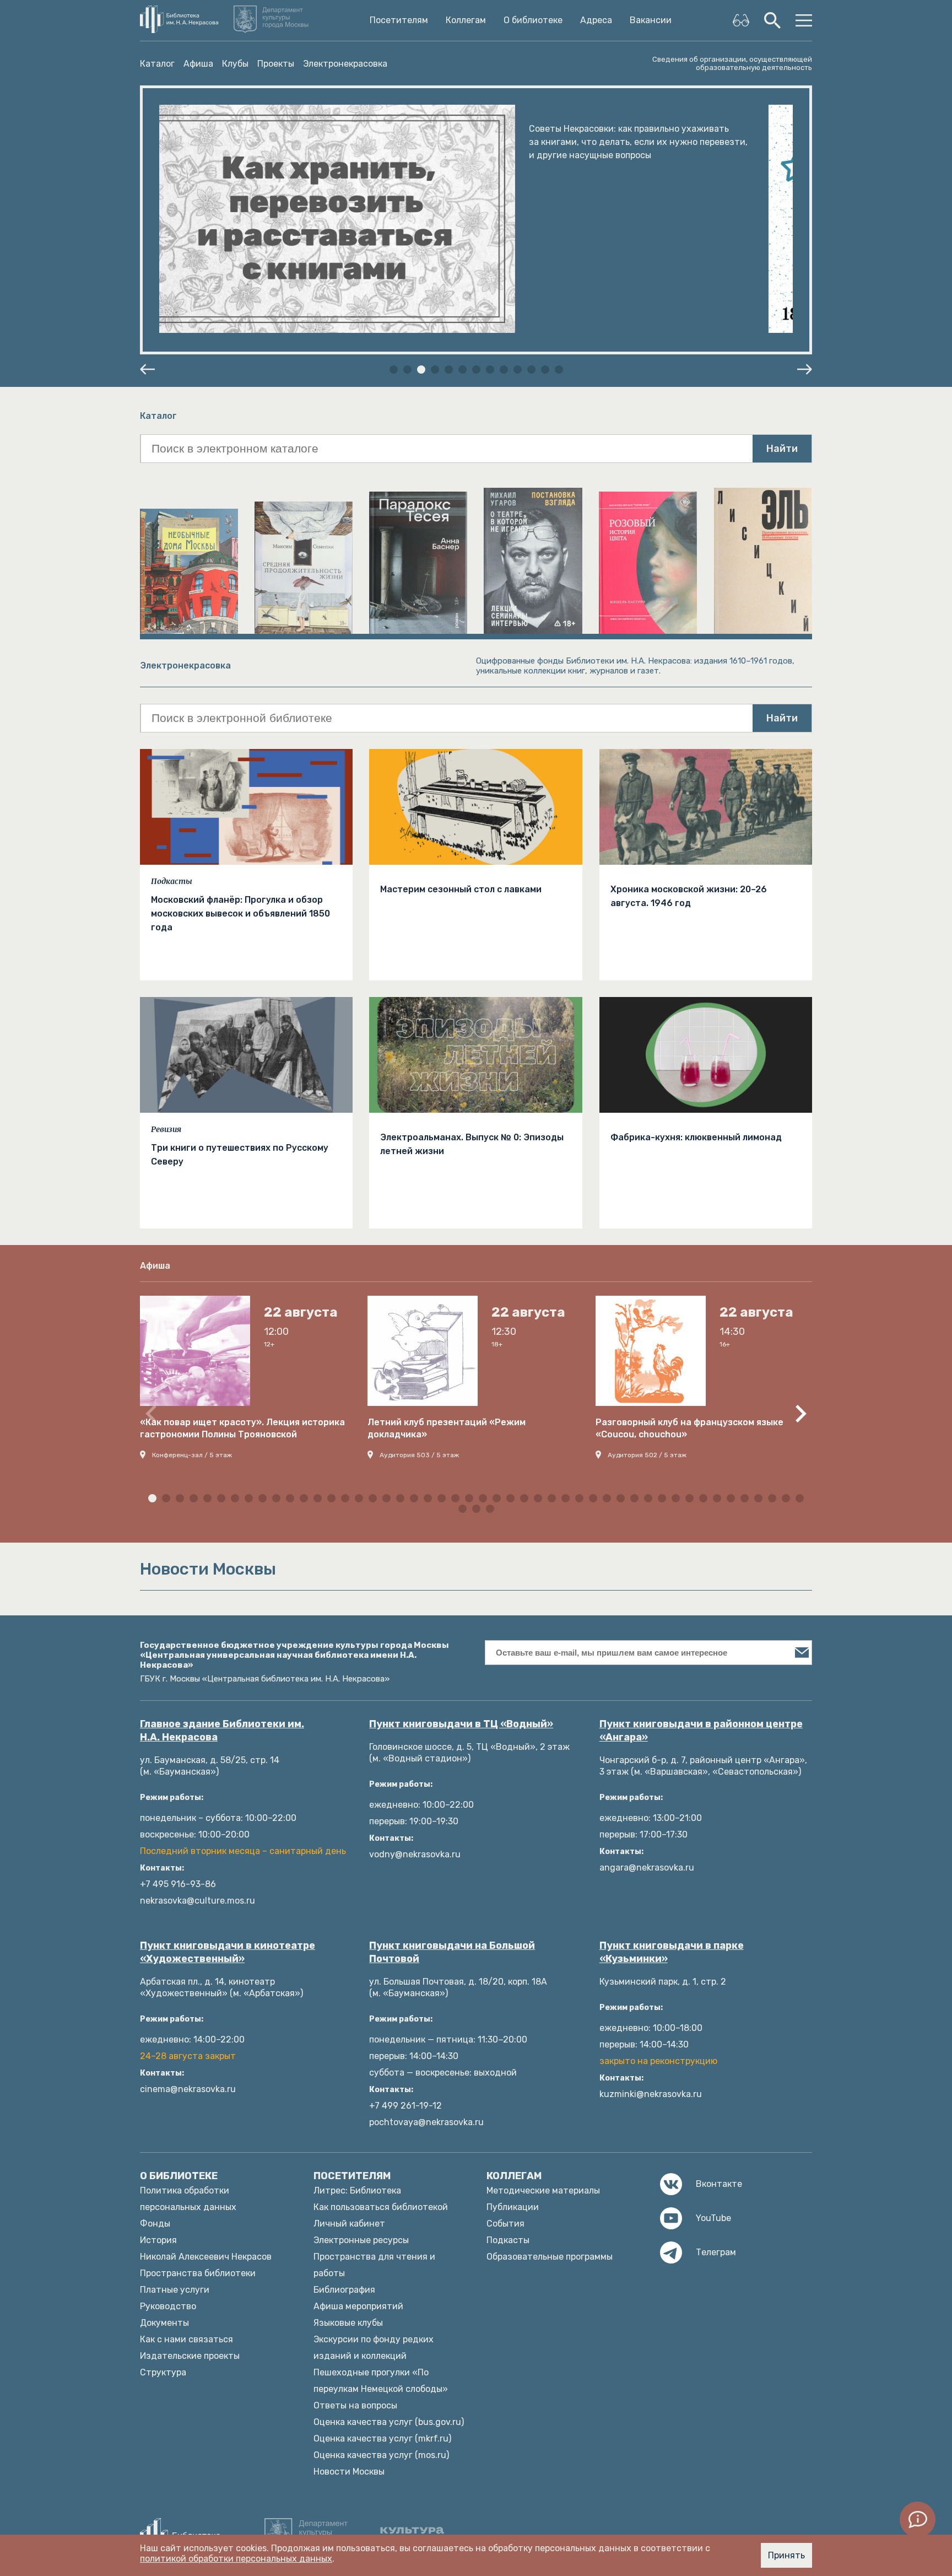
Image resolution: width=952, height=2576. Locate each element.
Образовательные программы (550, 2257)
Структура (163, 2372)
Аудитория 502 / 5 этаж (647, 1455)
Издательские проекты (190, 2356)
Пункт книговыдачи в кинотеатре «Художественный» (228, 1952)
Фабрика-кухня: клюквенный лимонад (696, 1137)
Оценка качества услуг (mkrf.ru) (382, 2438)
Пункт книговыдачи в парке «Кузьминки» (672, 1952)
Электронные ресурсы (361, 2240)
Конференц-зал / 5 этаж (192, 1455)
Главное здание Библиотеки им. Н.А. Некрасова (222, 1731)
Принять (786, 2555)
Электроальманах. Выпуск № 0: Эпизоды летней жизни (472, 1144)
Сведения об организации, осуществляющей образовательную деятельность (732, 63)
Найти (782, 449)
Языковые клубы (348, 2323)
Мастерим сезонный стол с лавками (461, 889)
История (158, 2240)
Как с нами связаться (186, 2339)
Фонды (155, 2224)
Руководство (168, 2306)
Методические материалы (543, 2190)
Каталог (157, 64)
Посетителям (399, 20)
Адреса (596, 20)
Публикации (513, 2207)
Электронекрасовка (345, 64)
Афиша (198, 64)
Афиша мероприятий (358, 2306)
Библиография (344, 2290)
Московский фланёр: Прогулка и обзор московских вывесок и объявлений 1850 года (240, 914)
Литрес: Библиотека (357, 2190)
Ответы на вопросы (355, 2405)
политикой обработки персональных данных (236, 2559)
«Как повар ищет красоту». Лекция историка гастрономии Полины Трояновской (242, 1428)
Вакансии (651, 20)
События (505, 2224)
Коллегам (466, 20)
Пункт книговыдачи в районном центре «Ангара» (701, 1731)
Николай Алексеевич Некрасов (206, 2257)
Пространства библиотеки (198, 2273)
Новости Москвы (349, 2472)
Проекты (276, 64)
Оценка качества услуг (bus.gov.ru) (389, 2422)
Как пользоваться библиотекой (381, 2207)
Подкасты (172, 881)
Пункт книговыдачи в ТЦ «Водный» (461, 1724)
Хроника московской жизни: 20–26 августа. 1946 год (689, 896)
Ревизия (166, 1129)
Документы (164, 2323)
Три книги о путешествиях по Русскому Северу (240, 1155)
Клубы (235, 64)
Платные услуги (175, 2290)
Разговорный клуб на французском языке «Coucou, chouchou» (689, 1428)
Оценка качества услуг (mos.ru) (381, 2455)
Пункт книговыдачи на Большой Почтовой (452, 1952)
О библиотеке (533, 20)
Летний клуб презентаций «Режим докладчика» (447, 1428)
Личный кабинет (349, 2224)
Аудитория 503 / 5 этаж (419, 1455)
